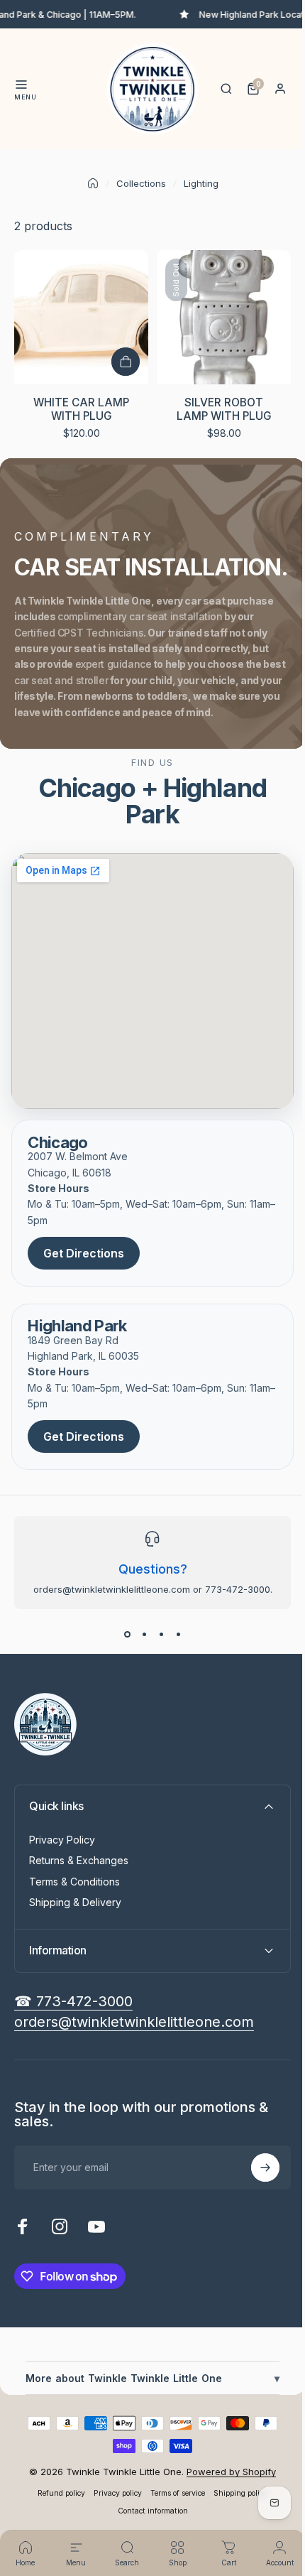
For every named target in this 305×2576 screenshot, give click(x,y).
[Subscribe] (255, 2162)
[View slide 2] (144, 1635)
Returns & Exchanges (79, 1860)
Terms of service (173, 2488)
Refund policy (56, 2488)
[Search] (226, 89)
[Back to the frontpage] (93, 183)
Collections (141, 183)
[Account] (280, 89)
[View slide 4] (178, 1635)
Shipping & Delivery (75, 1902)
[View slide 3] (161, 1635)
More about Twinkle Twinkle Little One (147, 2372)
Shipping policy (235, 2488)
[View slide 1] (127, 1635)
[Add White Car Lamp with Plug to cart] (126, 362)
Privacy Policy (62, 1840)
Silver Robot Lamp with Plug (224, 409)
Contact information (147, 2505)
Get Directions (84, 1253)
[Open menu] (21, 85)
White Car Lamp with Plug (81, 409)
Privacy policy (113, 2488)
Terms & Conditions (74, 1882)
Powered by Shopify (226, 2466)
